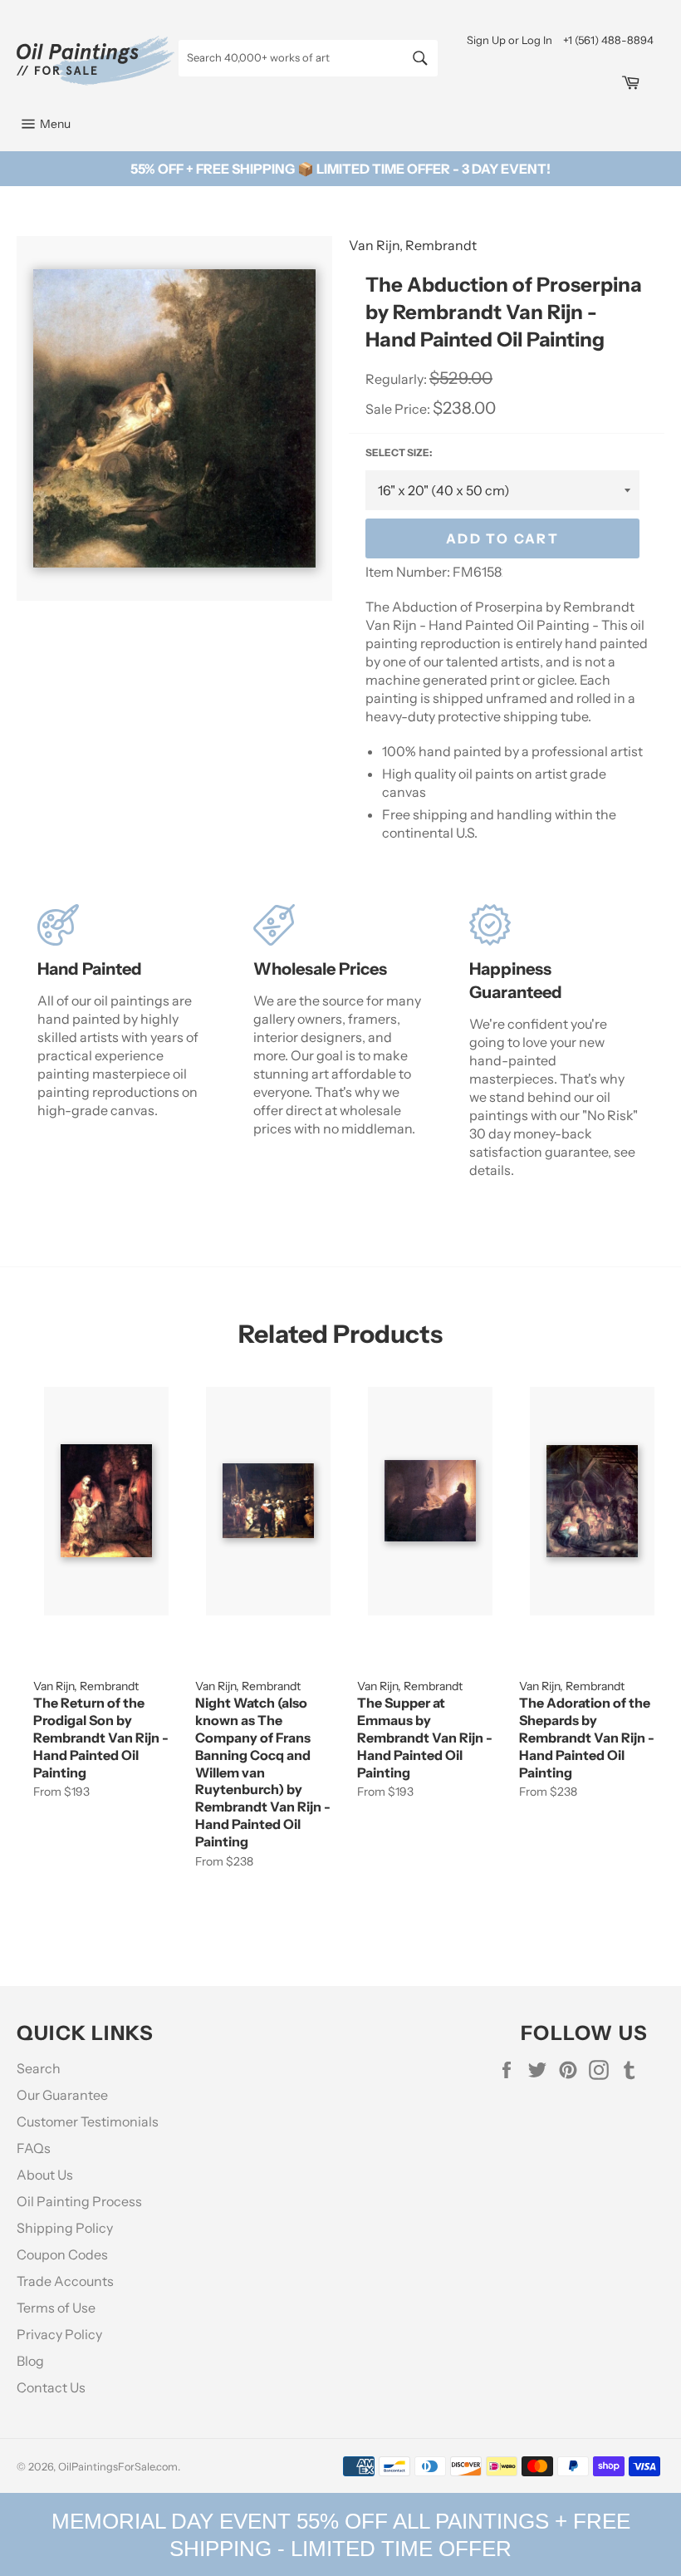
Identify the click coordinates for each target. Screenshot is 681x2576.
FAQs (34, 2148)
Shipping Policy (65, 2228)
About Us (45, 2175)
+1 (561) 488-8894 (608, 40)
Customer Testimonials (88, 2121)
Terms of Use (56, 2308)
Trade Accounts (65, 2281)
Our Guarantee (62, 2095)
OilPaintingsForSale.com (118, 2467)
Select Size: (399, 452)
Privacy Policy (59, 2334)
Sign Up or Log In (510, 40)
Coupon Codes (62, 2254)
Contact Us (51, 2387)
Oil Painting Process (79, 2201)
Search (39, 2068)
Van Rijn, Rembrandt (413, 245)
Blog (30, 2361)
